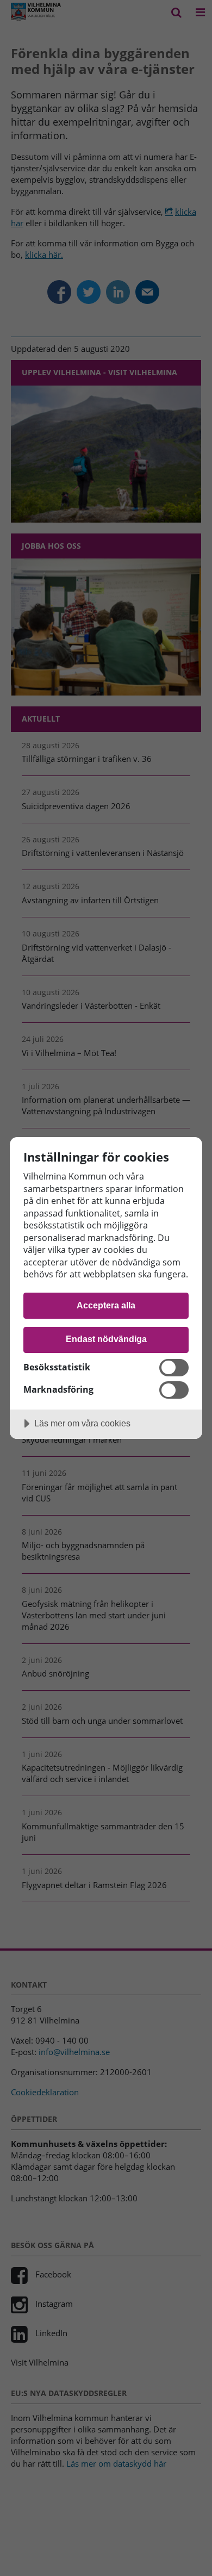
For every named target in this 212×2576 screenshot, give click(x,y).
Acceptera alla (106, 1305)
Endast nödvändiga (106, 1339)
